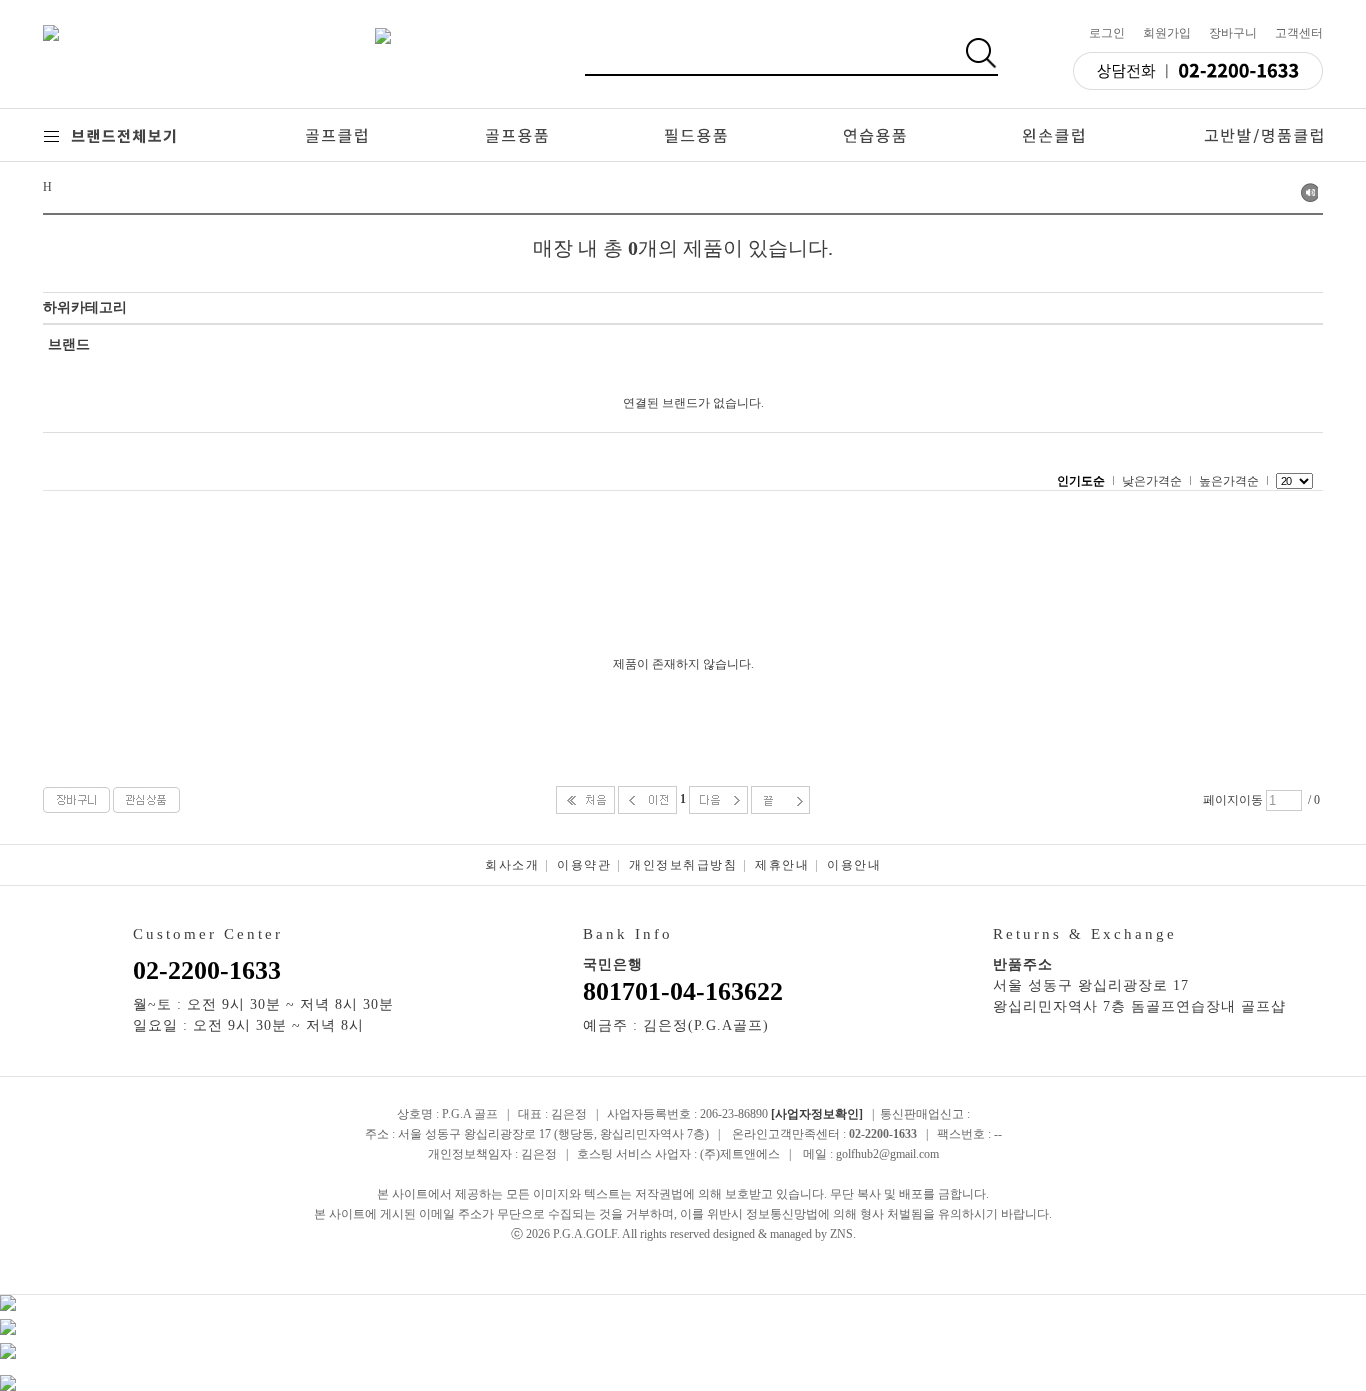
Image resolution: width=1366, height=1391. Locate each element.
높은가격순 (1229, 481)
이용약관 (584, 865)
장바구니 (1233, 33)
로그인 (1107, 33)
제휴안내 (782, 865)
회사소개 (512, 865)
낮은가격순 (1152, 481)
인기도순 (1081, 481)
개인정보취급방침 (683, 865)
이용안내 (854, 865)
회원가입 (1167, 33)
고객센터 (1299, 33)
